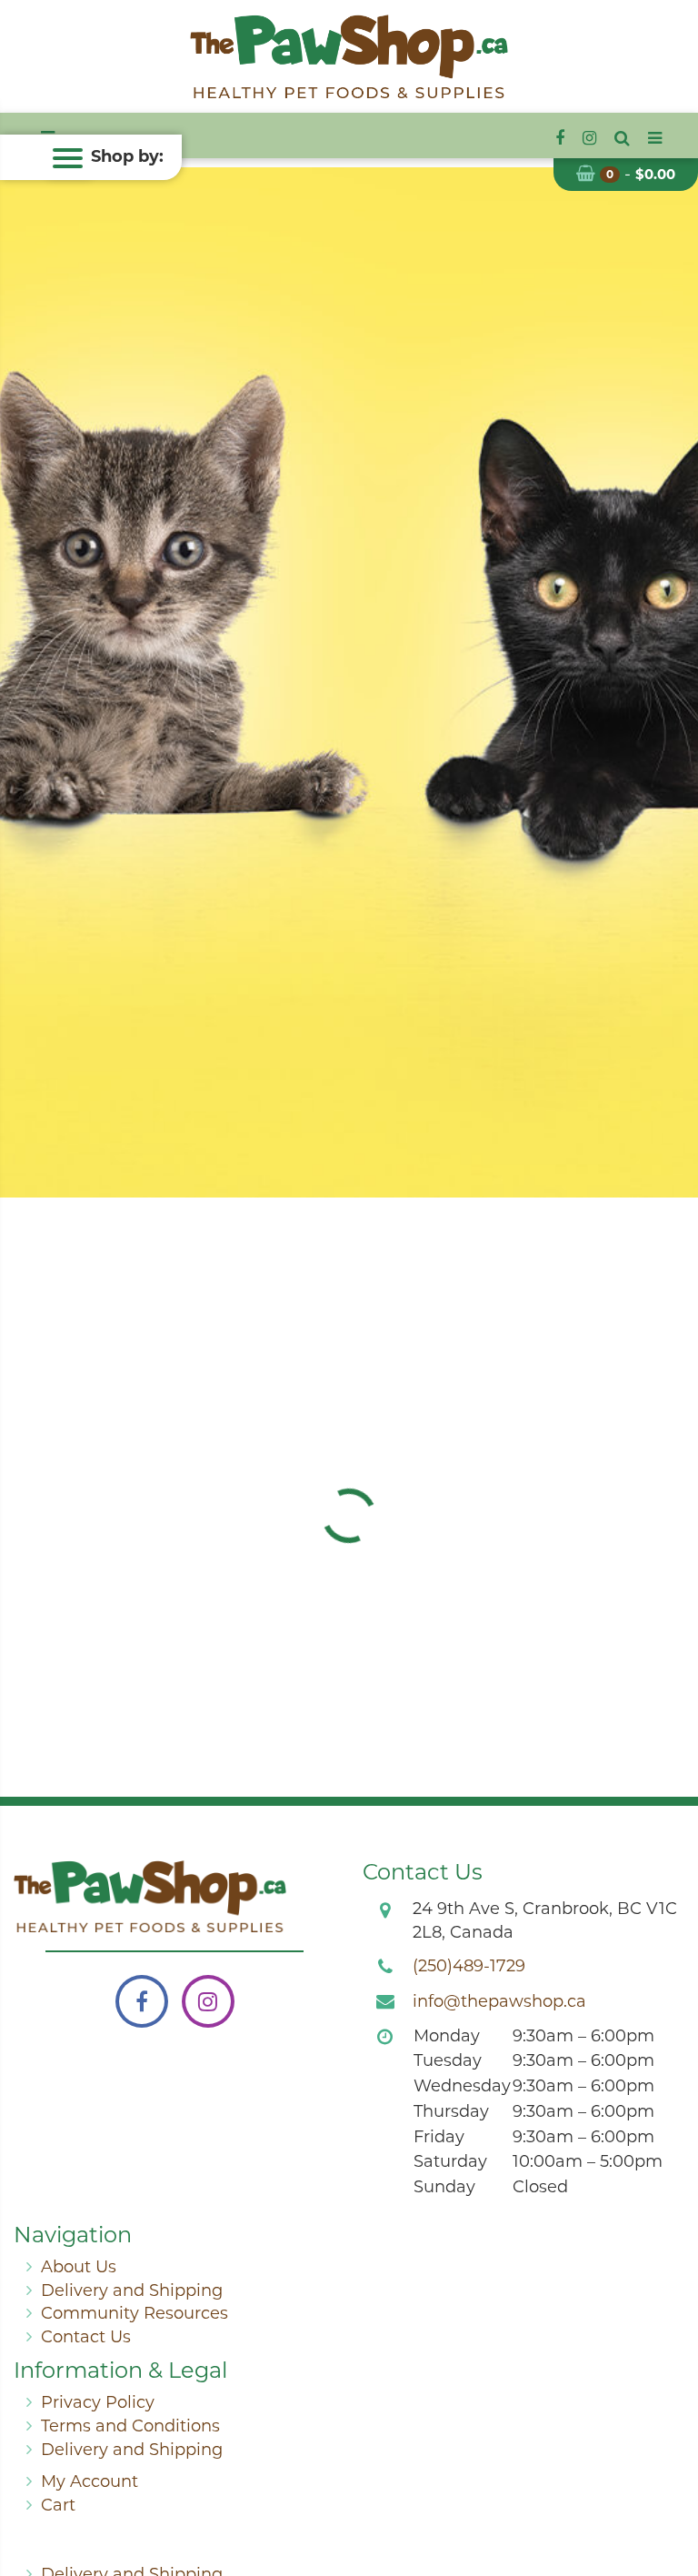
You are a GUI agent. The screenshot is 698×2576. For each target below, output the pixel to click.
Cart (58, 2505)
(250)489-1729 (469, 1966)
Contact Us (86, 2337)
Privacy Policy (98, 2402)
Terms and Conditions (130, 2426)
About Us (79, 2267)
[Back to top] (670, 2489)
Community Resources (135, 2313)
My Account (90, 2481)
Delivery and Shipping (132, 2290)
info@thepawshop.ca (499, 2001)
